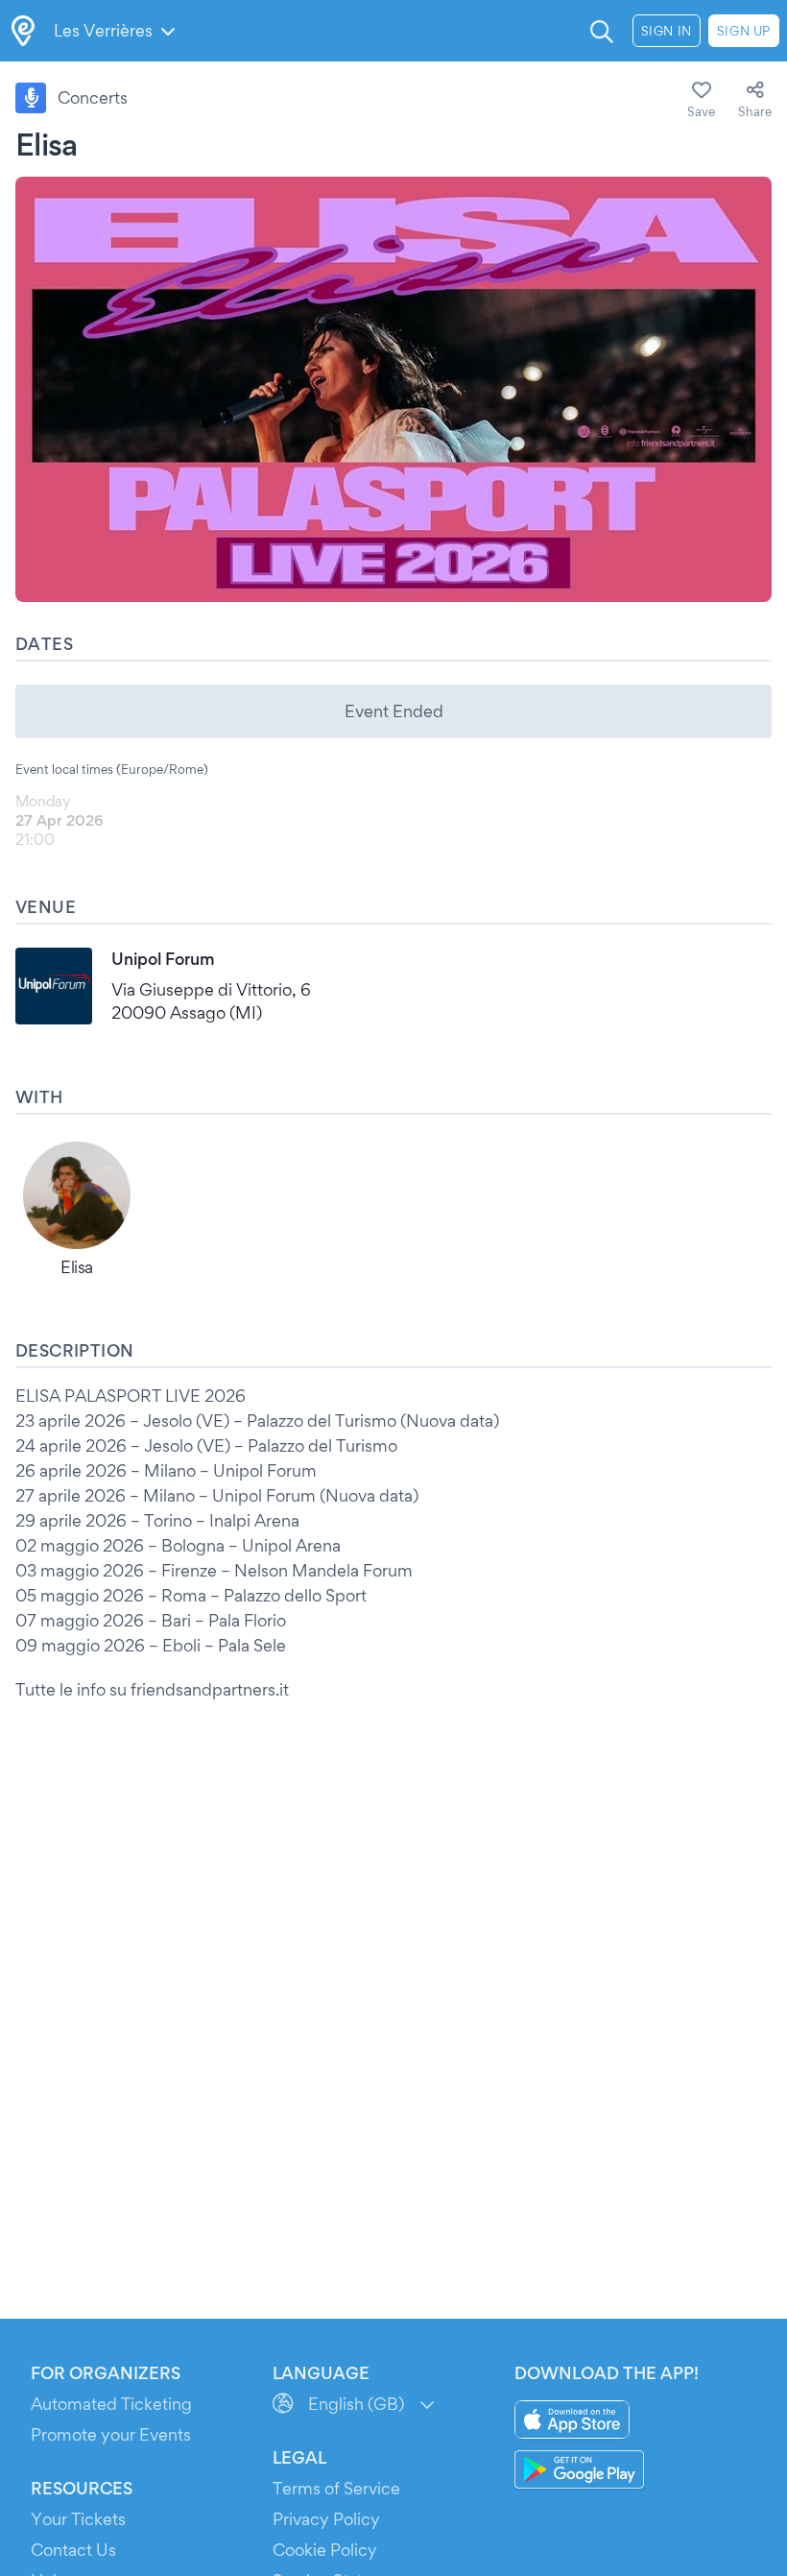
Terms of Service (336, 2488)
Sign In (667, 31)
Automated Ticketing (111, 2404)
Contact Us (73, 2550)
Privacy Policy (326, 2519)
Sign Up (744, 31)
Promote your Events (111, 2434)
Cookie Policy (325, 2550)
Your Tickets (78, 2519)
